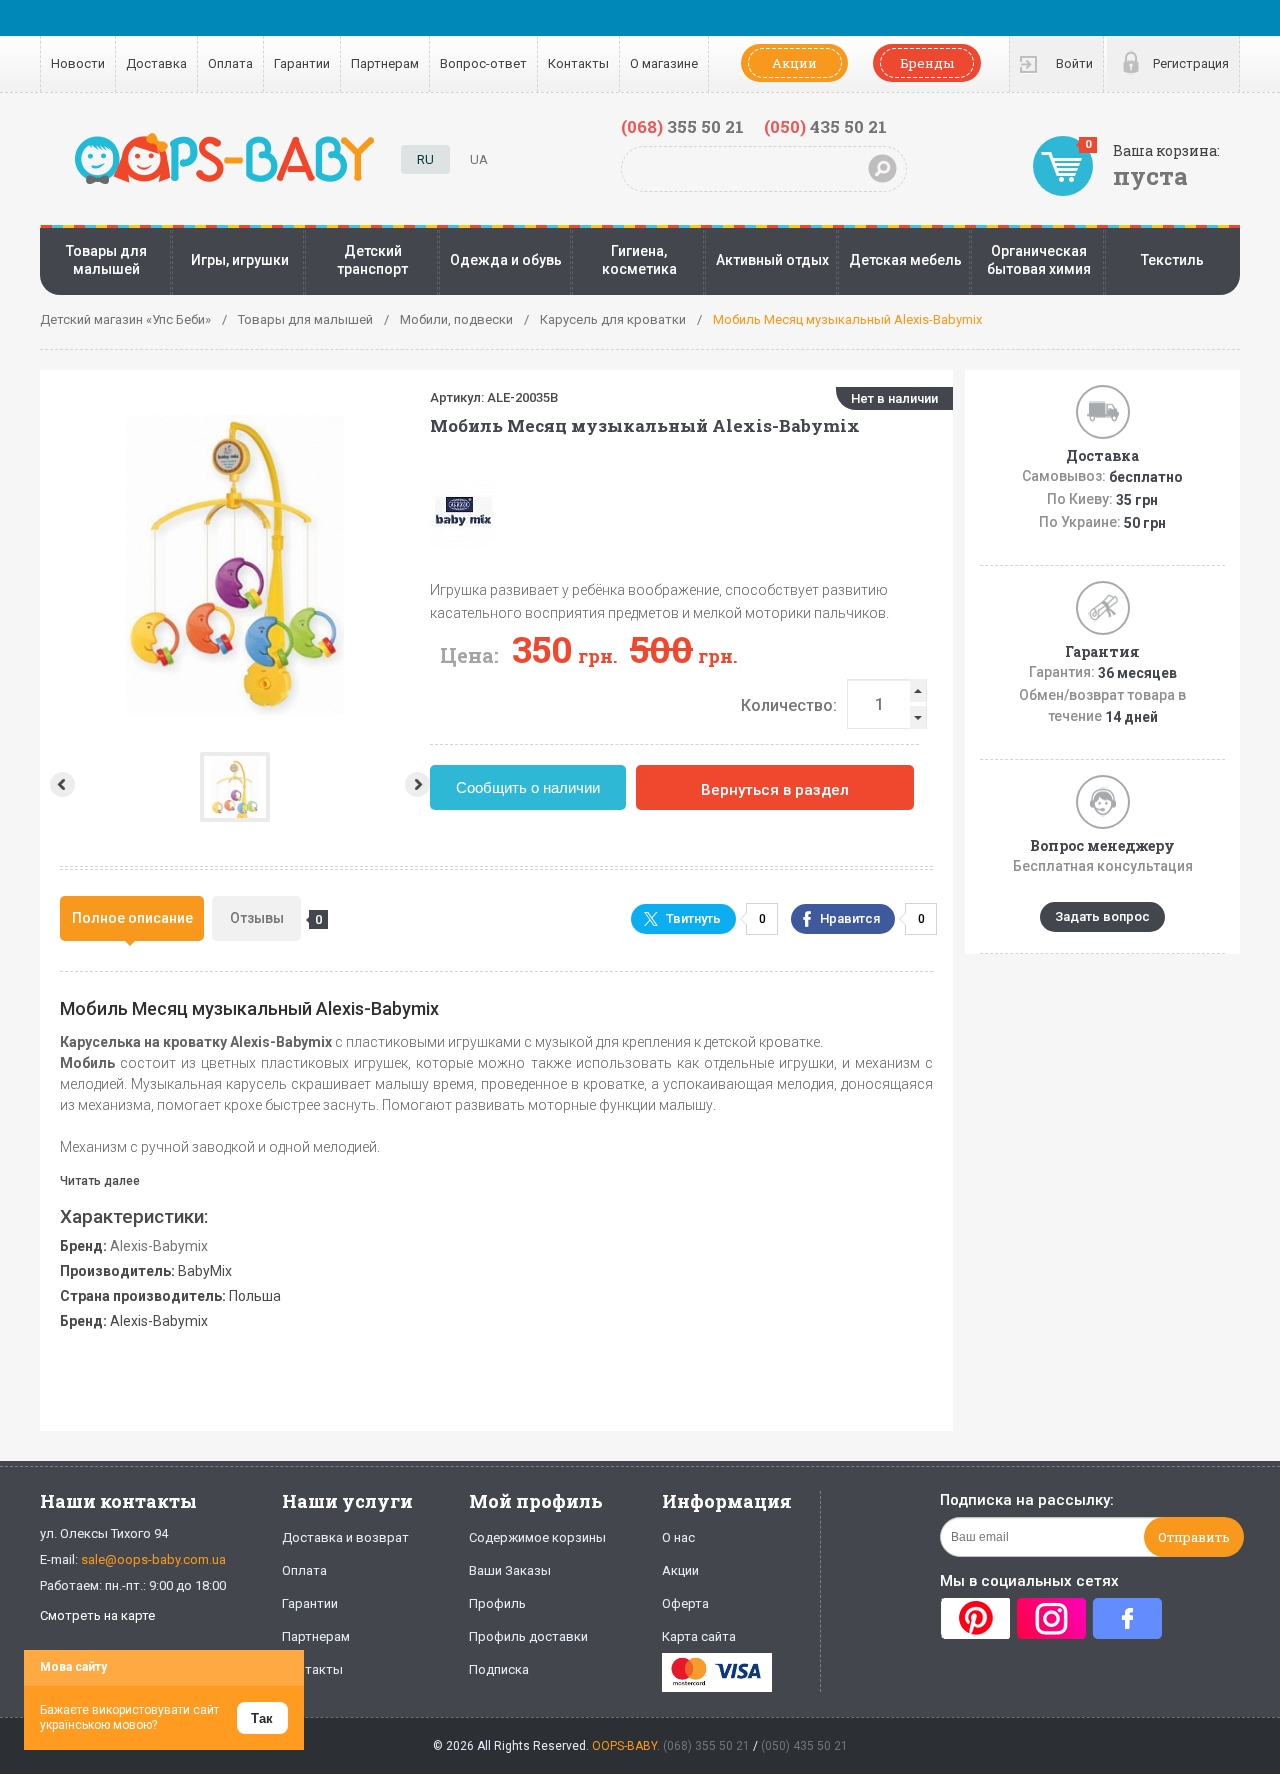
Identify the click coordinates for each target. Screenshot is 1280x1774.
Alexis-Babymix (159, 1246)
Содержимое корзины (537, 1537)
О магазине (664, 63)
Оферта (685, 1603)
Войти (1074, 63)
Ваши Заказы (510, 1570)
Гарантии (302, 63)
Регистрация (1191, 63)
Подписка (499, 1669)
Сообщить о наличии (528, 787)
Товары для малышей (106, 260)
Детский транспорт (372, 260)
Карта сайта (699, 1636)
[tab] (132, 918)
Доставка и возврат (345, 1537)
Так (262, 1718)
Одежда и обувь (506, 260)
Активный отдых (772, 260)
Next (419, 784)
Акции (794, 63)
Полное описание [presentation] (132, 918)
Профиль (497, 1603)
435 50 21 (825, 126)
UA (479, 159)
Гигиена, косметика (639, 260)
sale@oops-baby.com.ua (153, 1559)
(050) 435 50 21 (804, 1746)
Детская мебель (905, 260)
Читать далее (100, 1181)
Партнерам (385, 63)
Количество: (789, 705)
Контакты (578, 63)
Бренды (927, 63)
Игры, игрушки (240, 260)
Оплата (230, 63)
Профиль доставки (528, 1636)
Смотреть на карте (97, 1615)
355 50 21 (682, 126)
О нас (678, 1537)
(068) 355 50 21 (706, 1746)
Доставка (156, 63)
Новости (78, 63)
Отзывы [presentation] (265, 918)
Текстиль (1172, 260)
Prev (60, 784)
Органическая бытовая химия (1039, 260)
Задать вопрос (1102, 916)
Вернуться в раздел (775, 790)
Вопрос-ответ (483, 63)
